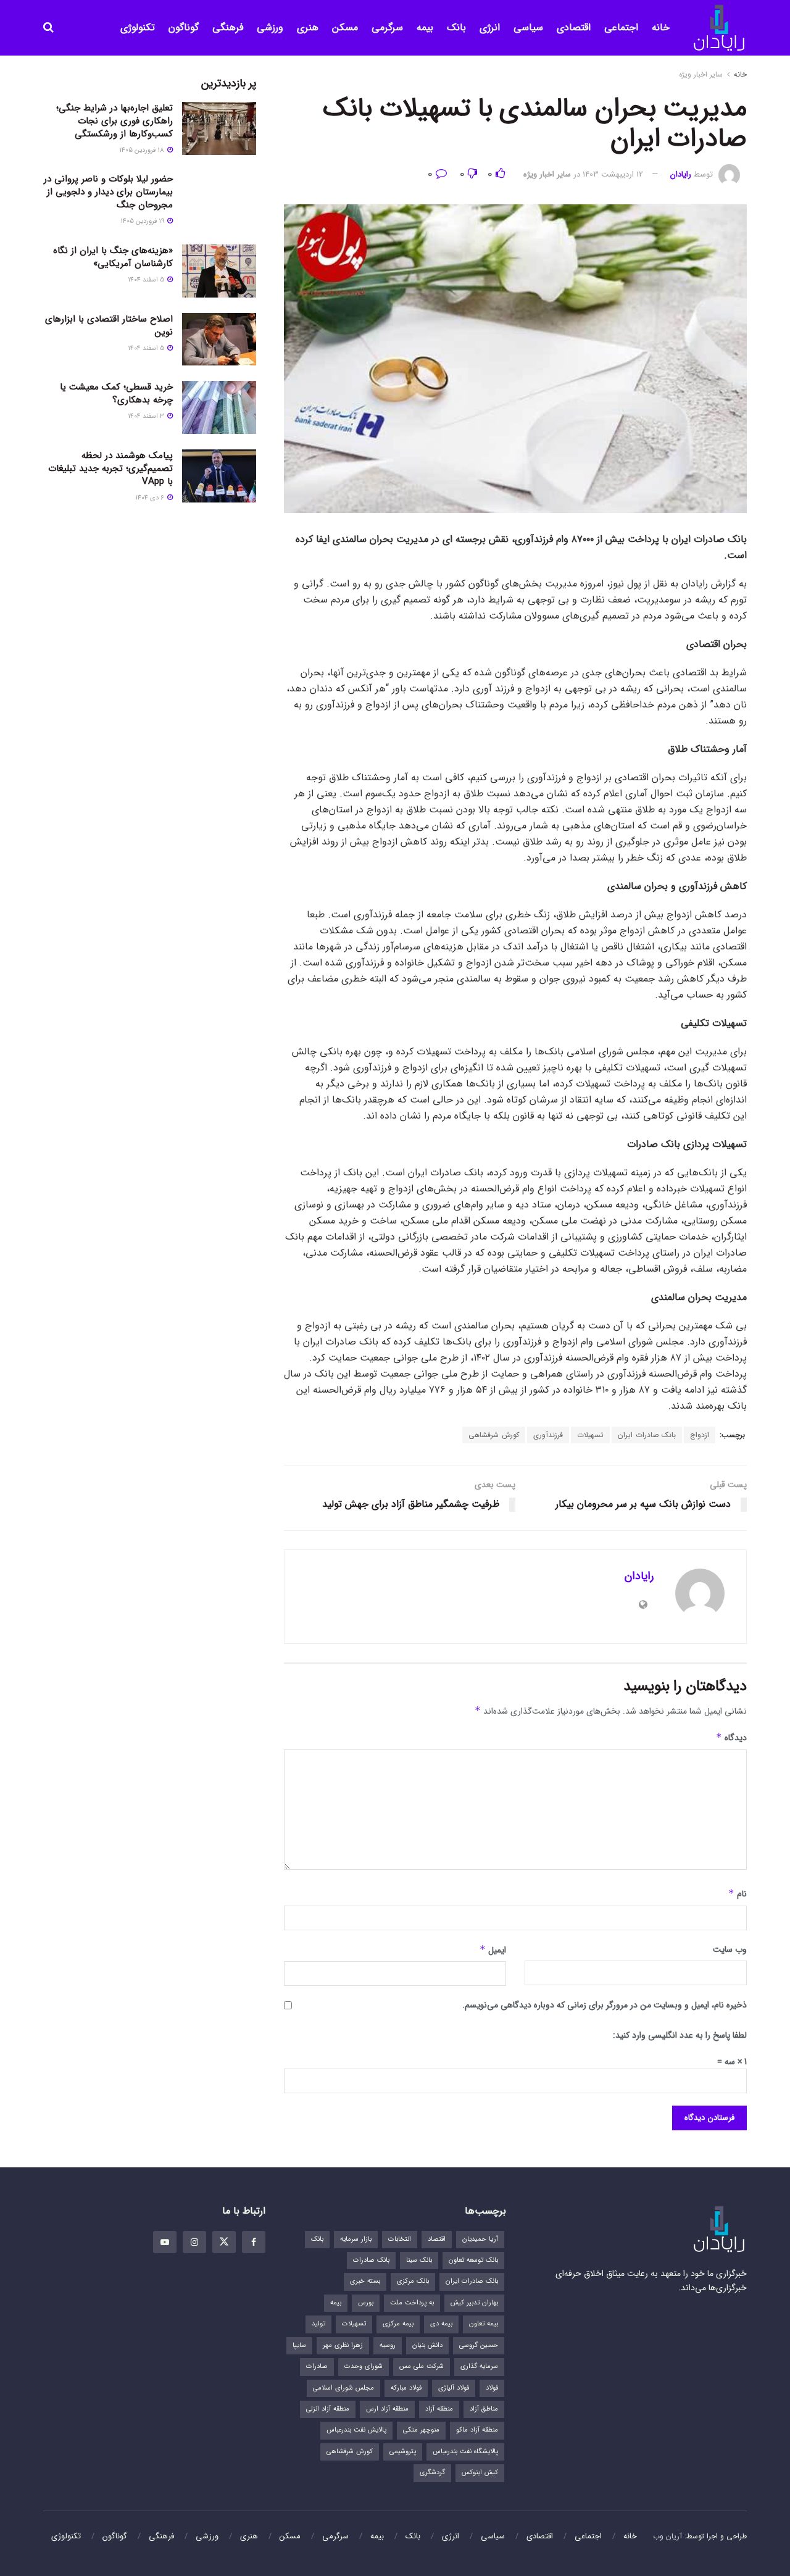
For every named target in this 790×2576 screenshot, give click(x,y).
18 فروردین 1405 (143, 150)
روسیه (388, 2345)
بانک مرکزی (413, 2281)
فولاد (492, 2388)
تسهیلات (590, 1435)
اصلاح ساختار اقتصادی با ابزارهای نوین (109, 326)
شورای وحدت (364, 2366)
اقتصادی (574, 27)
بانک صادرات (371, 2260)
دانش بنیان (427, 2345)
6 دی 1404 (151, 498)
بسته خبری (365, 2281)
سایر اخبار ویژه (701, 74)
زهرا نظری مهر (343, 2345)
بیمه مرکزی (398, 2324)
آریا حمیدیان (480, 2239)
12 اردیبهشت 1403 (613, 174)
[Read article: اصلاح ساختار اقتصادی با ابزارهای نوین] (219, 340)
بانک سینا (419, 2260)
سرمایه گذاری (479, 2366)
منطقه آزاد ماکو (477, 2430)
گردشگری (432, 2473)
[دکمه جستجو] (48, 28)
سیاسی (528, 27)
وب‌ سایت (730, 1949)
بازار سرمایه (356, 2239)
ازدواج (700, 1435)
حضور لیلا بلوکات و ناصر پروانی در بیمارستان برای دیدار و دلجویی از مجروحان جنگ (108, 192)
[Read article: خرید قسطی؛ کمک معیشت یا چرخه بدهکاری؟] (219, 407)
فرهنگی (228, 27)
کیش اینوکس (480, 2473)
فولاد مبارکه (406, 2388)
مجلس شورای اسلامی (343, 2388)
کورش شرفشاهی (494, 1435)
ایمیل (493, 1950)
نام (738, 1894)
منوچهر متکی (421, 2430)
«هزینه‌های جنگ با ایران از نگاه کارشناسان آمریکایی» (113, 257)
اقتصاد (437, 2239)
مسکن (345, 27)
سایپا (299, 2345)
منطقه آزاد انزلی (328, 2409)
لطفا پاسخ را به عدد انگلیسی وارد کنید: (680, 2035)
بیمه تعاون (484, 2324)
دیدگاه (731, 1738)
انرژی (490, 27)
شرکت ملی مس (422, 2366)
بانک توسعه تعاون (473, 2260)
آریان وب (667, 2536)
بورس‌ (366, 2303)
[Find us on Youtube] (165, 2242)
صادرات (317, 2366)
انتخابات (400, 2239)
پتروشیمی (403, 2452)
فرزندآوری (548, 1435)
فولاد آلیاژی (454, 2388)
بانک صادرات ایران (647, 1435)
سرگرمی (387, 27)
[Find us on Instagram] (194, 2242)
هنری (308, 27)
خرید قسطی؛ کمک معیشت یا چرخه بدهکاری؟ (116, 394)
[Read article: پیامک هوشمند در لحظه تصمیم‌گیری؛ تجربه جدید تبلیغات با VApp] (219, 476)
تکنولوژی (138, 27)
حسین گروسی (479, 2345)
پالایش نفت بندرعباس (356, 2430)
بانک (456, 27)
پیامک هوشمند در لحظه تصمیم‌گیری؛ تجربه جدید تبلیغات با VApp (110, 469)
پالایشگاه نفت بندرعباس (465, 2452)
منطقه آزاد (439, 2409)
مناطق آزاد (484, 2409)
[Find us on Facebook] (254, 2242)
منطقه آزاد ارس (387, 2409)
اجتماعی (621, 27)
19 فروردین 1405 (143, 221)
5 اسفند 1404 (147, 280)
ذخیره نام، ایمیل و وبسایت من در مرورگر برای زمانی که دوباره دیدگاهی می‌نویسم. (605, 2005)
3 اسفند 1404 (147, 416)
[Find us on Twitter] (224, 2242)
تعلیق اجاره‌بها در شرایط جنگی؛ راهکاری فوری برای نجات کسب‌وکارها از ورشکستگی (114, 121)
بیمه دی (441, 2324)
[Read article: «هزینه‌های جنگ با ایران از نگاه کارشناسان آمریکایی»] (219, 271)
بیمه (425, 27)
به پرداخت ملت (412, 2303)
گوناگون (184, 27)
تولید (318, 2324)
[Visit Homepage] (719, 28)
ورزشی (270, 27)
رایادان (681, 174)
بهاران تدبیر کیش (474, 2303)
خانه (661, 27)
